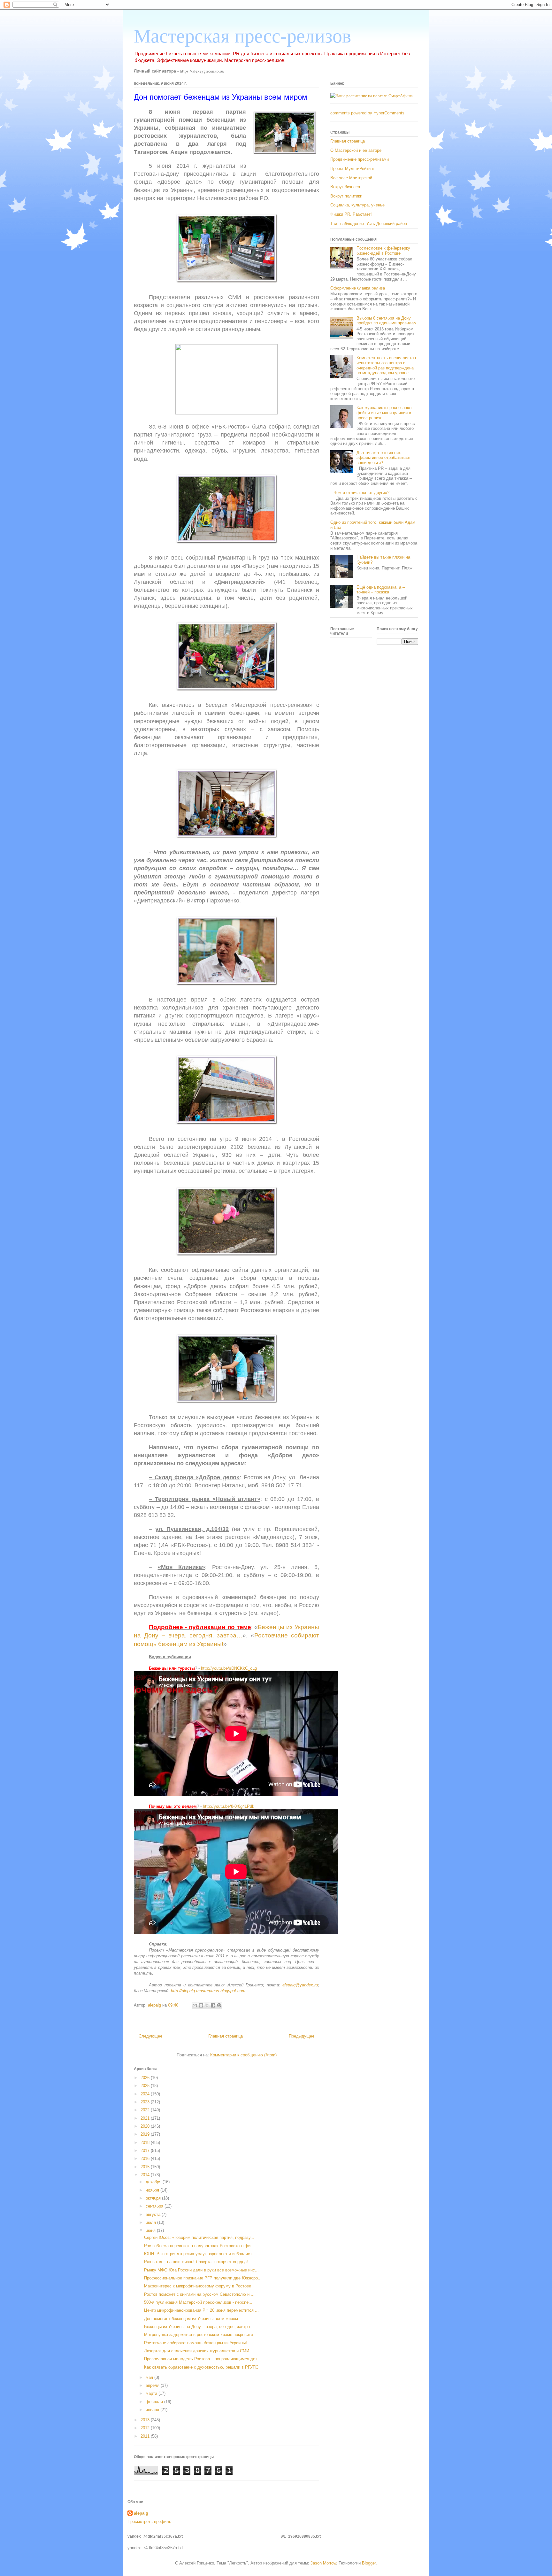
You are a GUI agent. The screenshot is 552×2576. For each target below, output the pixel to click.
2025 (146, 2086)
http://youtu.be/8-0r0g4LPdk (229, 1806)
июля (151, 2222)
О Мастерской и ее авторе (356, 150)
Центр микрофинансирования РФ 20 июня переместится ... (201, 2310)
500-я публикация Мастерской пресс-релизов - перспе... (198, 2302)
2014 (146, 2175)
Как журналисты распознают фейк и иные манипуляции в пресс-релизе (384, 413)
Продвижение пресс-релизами (360, 159)
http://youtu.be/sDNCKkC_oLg (229, 1668)
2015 (146, 2167)
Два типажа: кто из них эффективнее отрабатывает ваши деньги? (384, 458)
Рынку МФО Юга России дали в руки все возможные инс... (201, 2270)
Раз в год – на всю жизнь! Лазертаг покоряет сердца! (196, 2262)
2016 (146, 2158)
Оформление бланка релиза (358, 288)
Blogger (369, 2563)
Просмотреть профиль (149, 2522)
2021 (146, 2118)
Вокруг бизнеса (345, 187)
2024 (146, 2094)
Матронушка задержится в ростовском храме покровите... (200, 2335)
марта (152, 2393)
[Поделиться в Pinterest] (219, 2005)
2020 (146, 2126)
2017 (146, 2151)
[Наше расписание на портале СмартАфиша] (372, 96)
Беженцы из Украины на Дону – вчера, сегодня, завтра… (199, 2327)
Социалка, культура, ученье (357, 205)
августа (154, 2214)
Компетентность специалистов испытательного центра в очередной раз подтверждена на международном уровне (386, 365)
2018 (146, 2143)
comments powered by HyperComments (367, 113)
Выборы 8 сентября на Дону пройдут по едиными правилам (387, 321)
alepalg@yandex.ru (300, 1985)
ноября (153, 2190)
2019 (146, 2134)
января (153, 2410)
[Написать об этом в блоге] (201, 2005)
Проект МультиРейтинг (352, 169)
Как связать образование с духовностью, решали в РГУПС (201, 2367)
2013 (146, 2420)
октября (154, 2198)
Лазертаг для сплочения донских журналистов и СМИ (197, 2351)
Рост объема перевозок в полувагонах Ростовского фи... (199, 2246)
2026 (146, 2078)
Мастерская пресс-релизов (242, 36)
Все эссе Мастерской (351, 178)
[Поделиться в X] (207, 2005)
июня (151, 2230)
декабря (154, 2182)
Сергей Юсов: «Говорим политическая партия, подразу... (199, 2237)
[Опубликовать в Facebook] (213, 2005)
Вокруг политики (346, 196)
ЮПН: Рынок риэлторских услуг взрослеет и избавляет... (200, 2254)
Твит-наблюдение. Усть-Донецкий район (369, 224)
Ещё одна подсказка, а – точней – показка (381, 590)
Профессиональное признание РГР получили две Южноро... (203, 2278)
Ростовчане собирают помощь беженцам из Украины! (195, 2343)
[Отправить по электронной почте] (195, 2005)
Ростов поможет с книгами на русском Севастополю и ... (199, 2294)
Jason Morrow (323, 2563)
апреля (153, 2385)
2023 (146, 2102)
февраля (155, 2402)
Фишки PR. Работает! (351, 214)
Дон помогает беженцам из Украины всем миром (191, 2319)
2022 (146, 2110)
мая (150, 2377)
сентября (155, 2206)
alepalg (141, 2513)
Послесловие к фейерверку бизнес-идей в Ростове (383, 251)
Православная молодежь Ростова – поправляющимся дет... (202, 2359)
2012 (146, 2428)
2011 (146, 2436)
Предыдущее (302, 2036)
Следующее (150, 2036)
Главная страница (226, 2036)
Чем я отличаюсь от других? (361, 493)
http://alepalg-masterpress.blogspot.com (208, 1991)
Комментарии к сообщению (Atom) (243, 2055)
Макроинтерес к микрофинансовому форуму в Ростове (198, 2286)
